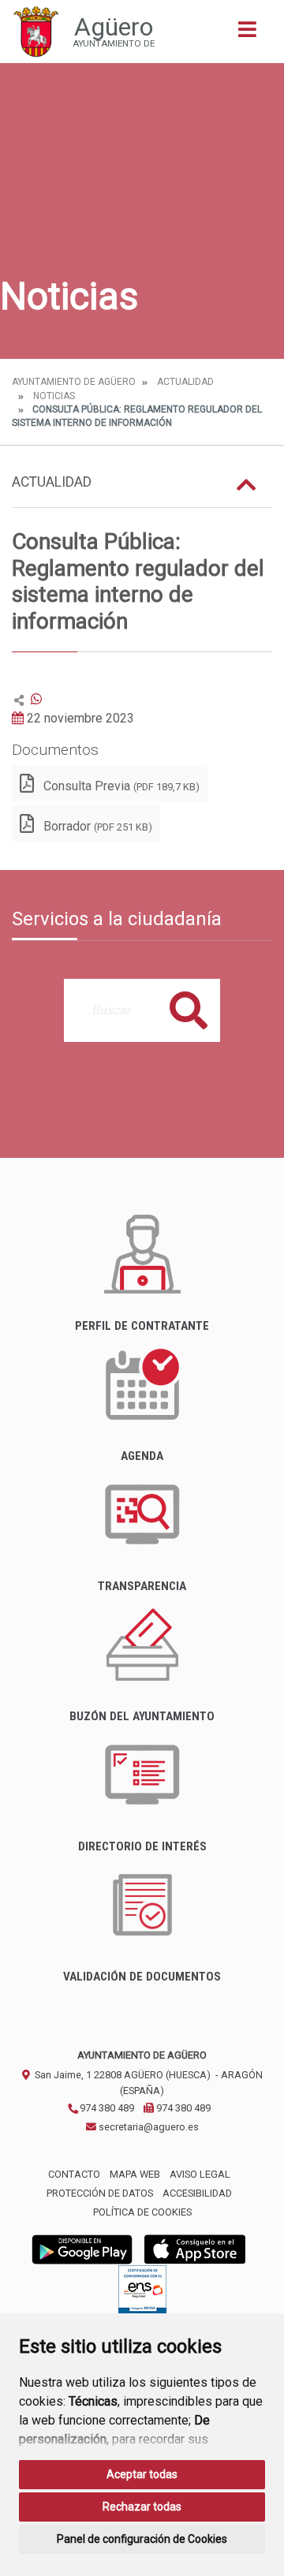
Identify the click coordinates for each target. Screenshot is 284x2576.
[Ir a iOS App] (195, 2248)
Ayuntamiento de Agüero (74, 382)
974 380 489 (106, 2108)
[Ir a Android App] (82, 2248)
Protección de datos (100, 2193)
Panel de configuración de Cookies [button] (142, 2539)
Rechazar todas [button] (142, 2507)
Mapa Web (135, 2174)
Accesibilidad (197, 2193)
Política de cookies (142, 2212)
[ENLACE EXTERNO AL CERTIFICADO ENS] (142, 2293)
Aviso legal (200, 2174)
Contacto (74, 2174)
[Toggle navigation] (247, 34)
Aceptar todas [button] (142, 2474)
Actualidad (185, 382)
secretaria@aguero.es (148, 2127)
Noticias (54, 396)
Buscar (189, 1010)
